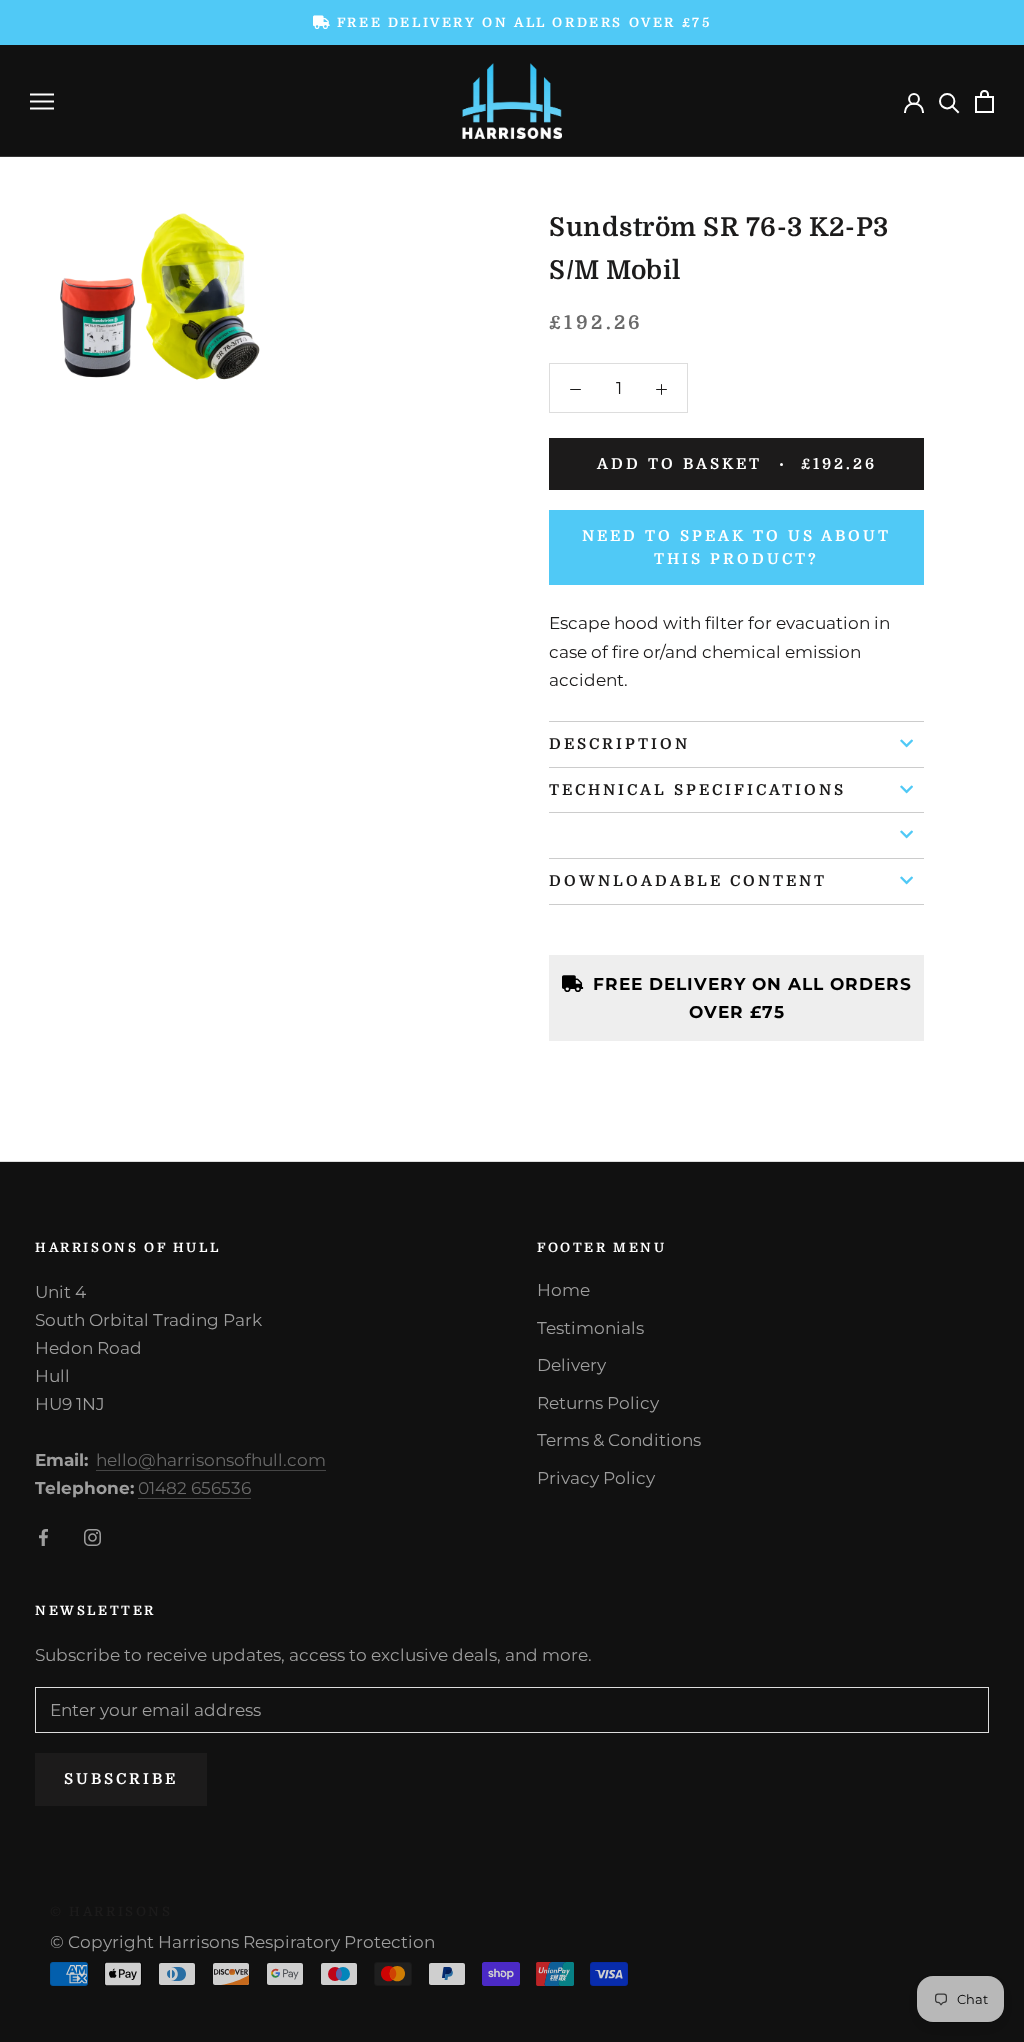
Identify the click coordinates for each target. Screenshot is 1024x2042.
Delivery (571, 1365)
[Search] (949, 101)
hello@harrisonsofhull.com (211, 1460)
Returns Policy (598, 1403)
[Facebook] (43, 1536)
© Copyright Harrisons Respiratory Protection (242, 1942)
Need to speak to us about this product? (736, 547)
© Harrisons (111, 1911)
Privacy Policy (596, 1478)
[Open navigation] (42, 101)
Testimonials (590, 1328)
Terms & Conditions (619, 1440)
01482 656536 (194, 1488)
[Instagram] (92, 1536)
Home (563, 1290)
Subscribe (121, 1779)
